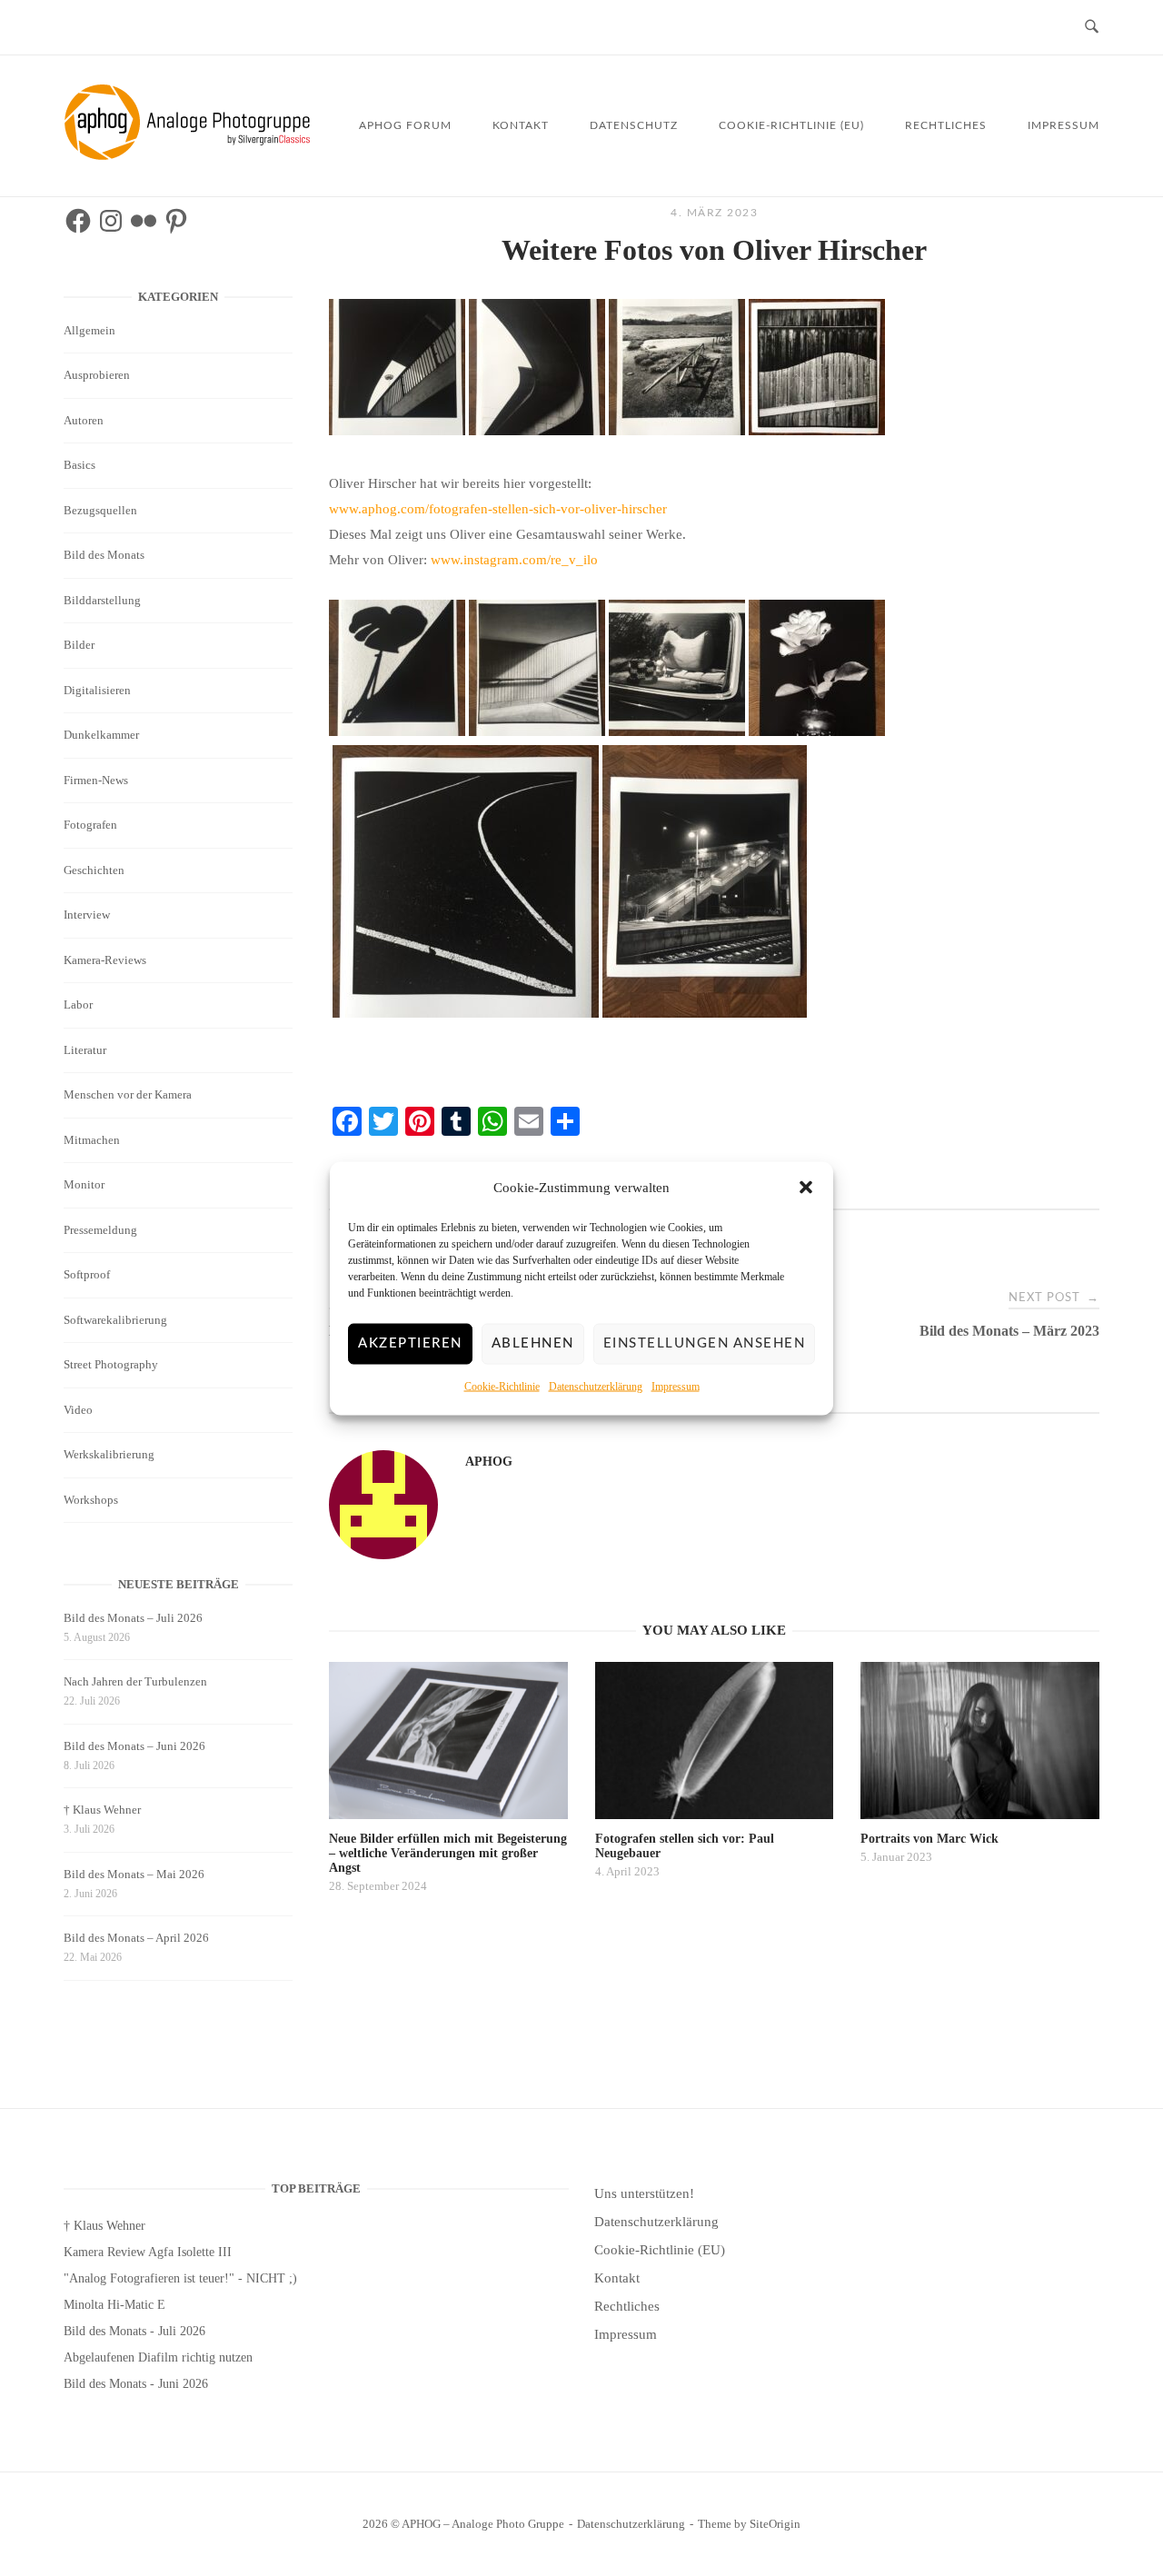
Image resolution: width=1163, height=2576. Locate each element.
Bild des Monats (104, 555)
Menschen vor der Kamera (128, 1094)
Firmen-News (96, 780)
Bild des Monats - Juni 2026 (136, 2384)
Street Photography (111, 1364)
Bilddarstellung (102, 600)
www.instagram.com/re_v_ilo (514, 560)
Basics (80, 465)
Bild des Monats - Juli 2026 (134, 2331)
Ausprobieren (97, 375)
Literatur (85, 1050)
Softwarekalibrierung (115, 1320)
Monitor (84, 1184)
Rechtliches (946, 125)
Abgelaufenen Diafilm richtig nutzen (158, 2357)
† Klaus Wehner (102, 1810)
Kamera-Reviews (105, 960)
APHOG (489, 1462)
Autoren (84, 420)
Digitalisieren (97, 690)
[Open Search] (1092, 28)
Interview (87, 915)
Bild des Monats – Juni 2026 (134, 1746)
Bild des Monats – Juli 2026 (133, 1618)
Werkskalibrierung (109, 1454)
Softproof (87, 1274)
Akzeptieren (410, 1343)
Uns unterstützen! (644, 2193)
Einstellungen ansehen (705, 1343)
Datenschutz (634, 125)
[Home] (190, 155)
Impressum (676, 1386)
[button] (806, 1188)
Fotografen (90, 825)
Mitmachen (92, 1140)
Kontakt (521, 125)
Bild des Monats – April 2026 (136, 1938)
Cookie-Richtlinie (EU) (791, 125)
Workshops (91, 1500)
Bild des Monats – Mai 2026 (134, 1874)
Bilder (79, 645)
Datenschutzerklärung (596, 1386)
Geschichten (94, 870)
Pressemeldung (100, 1230)
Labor (78, 1005)
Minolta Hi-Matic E (114, 2305)
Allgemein (89, 330)
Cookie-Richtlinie (502, 1386)
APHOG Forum (405, 125)
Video (78, 1410)
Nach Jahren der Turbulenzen (135, 1681)
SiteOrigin (775, 2524)
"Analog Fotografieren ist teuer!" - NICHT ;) (180, 2278)
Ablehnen (533, 1343)
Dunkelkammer (101, 735)
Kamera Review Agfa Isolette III (148, 2252)
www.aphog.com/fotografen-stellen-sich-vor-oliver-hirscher (498, 509)
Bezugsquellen (100, 510)
